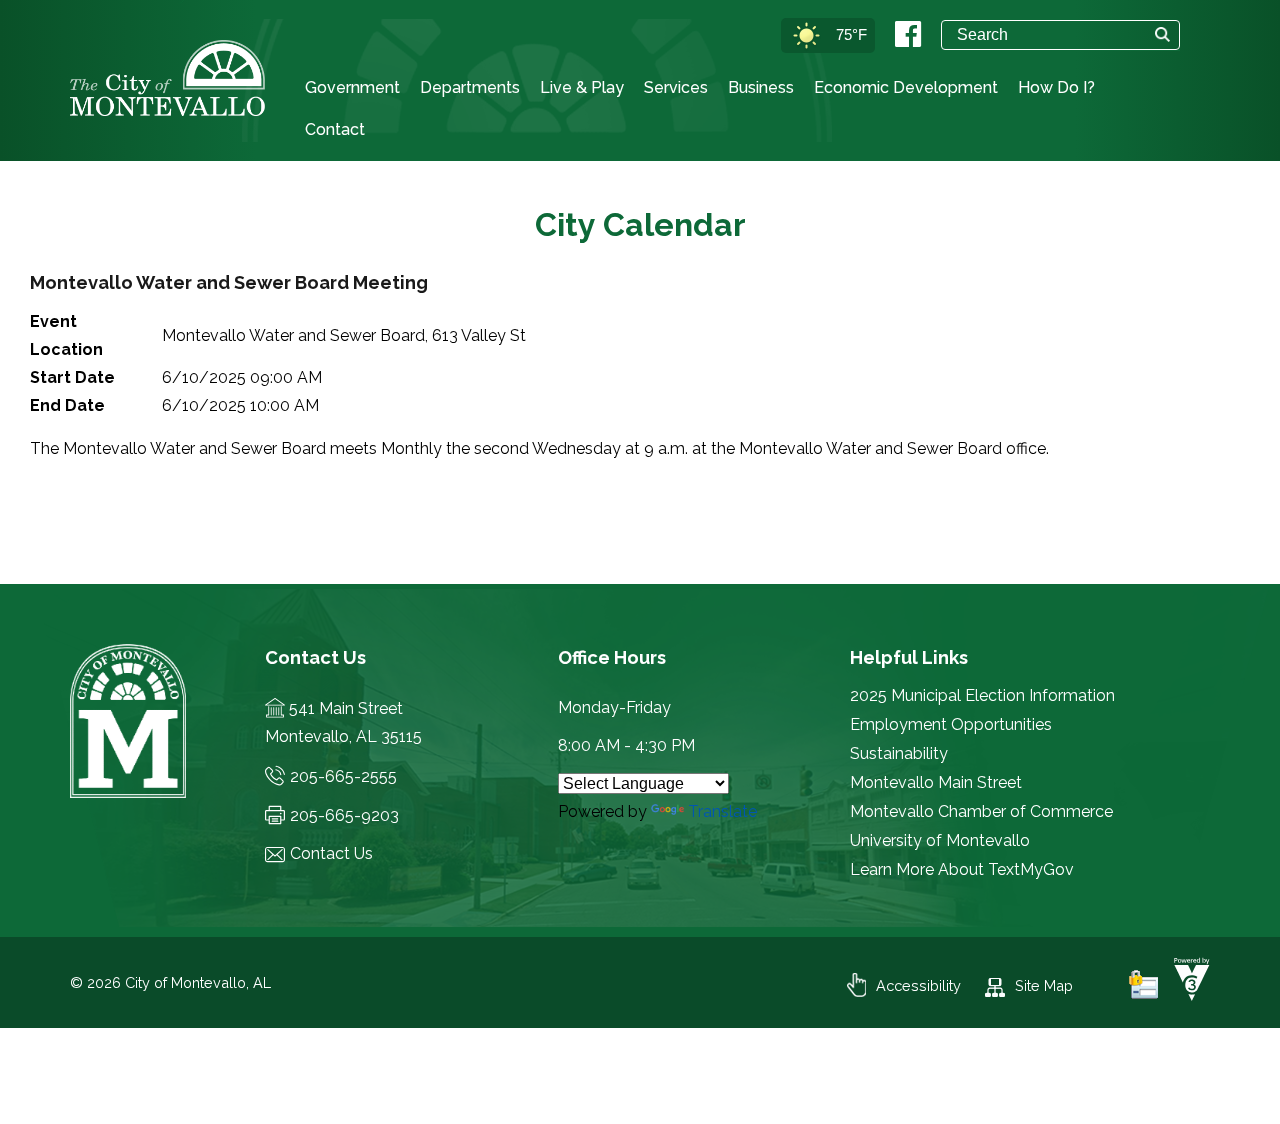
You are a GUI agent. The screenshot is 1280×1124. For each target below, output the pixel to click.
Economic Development (906, 87)
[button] (1162, 34)
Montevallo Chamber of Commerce (981, 811)
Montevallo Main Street (936, 782)
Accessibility (918, 985)
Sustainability (899, 753)
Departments (470, 87)
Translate (722, 811)
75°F (851, 34)
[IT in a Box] (1187, 995)
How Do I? (1056, 87)
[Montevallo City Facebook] (908, 34)
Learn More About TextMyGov (962, 869)
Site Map (1044, 985)
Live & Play (582, 87)
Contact (335, 129)
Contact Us (331, 853)
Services (676, 87)
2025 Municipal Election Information (982, 695)
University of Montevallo (940, 840)
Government (352, 87)
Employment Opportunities (951, 724)
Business (761, 87)
